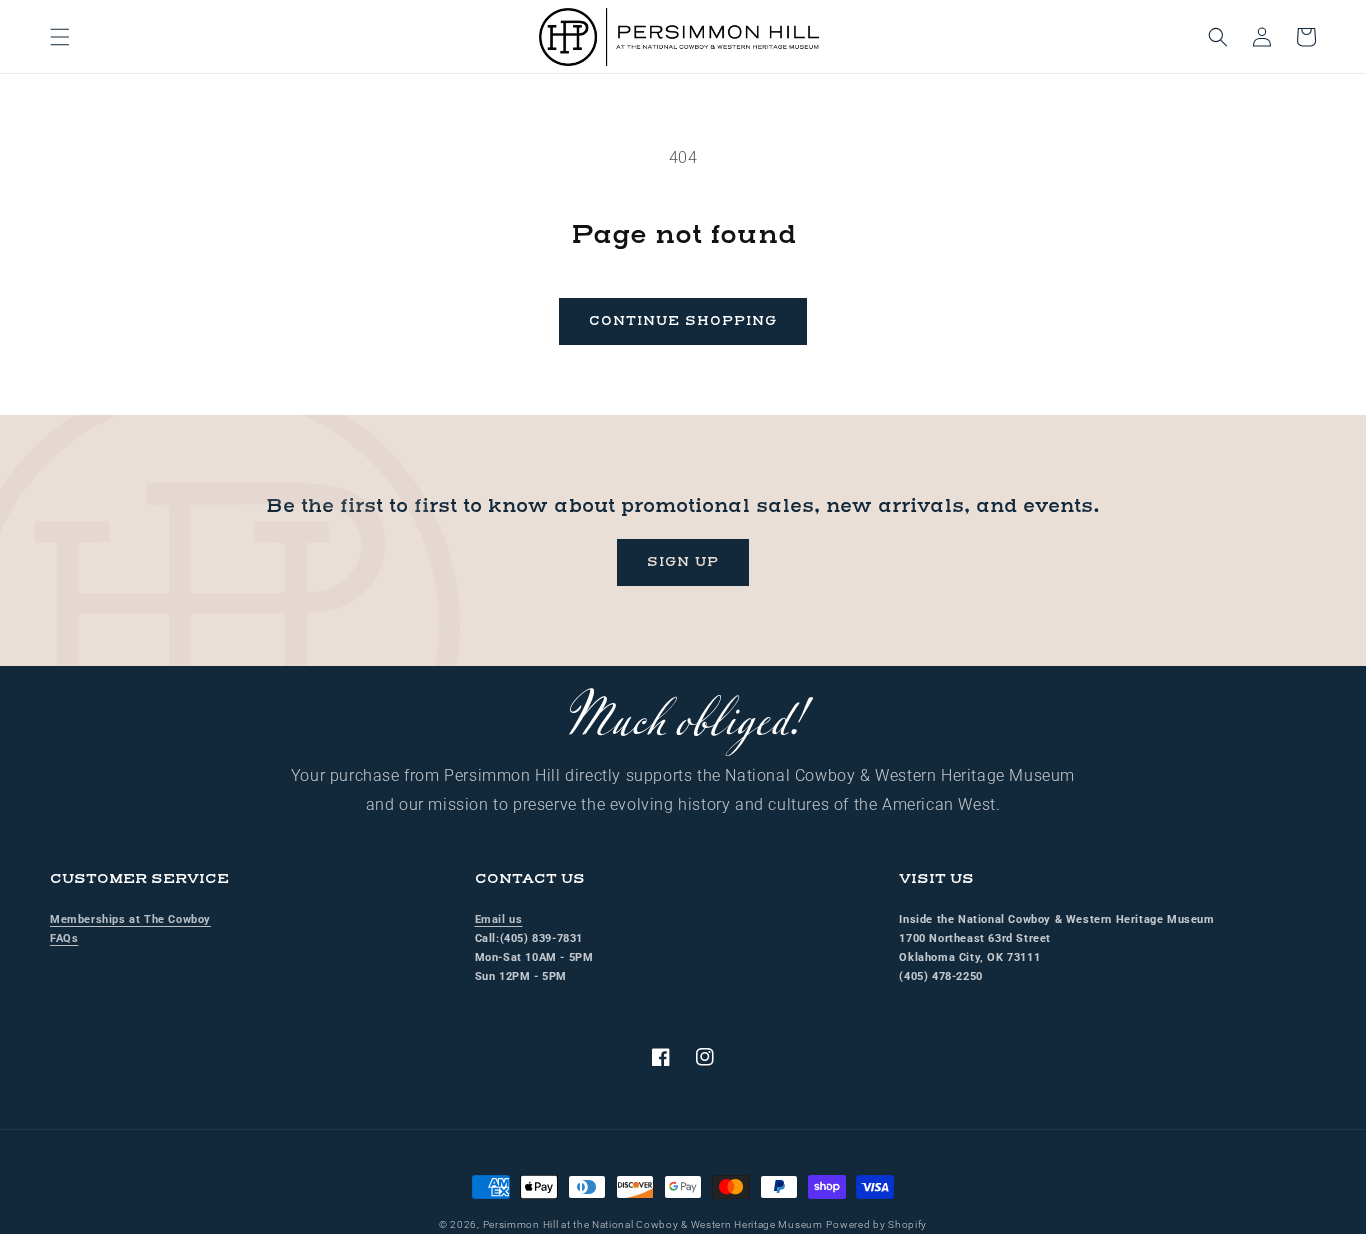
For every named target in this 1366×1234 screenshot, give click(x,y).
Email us (499, 919)
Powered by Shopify (876, 1224)
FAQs (64, 938)
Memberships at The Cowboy (130, 919)
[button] (60, 37)
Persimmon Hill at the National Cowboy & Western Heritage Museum (653, 1224)
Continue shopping (683, 321)
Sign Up (683, 562)
